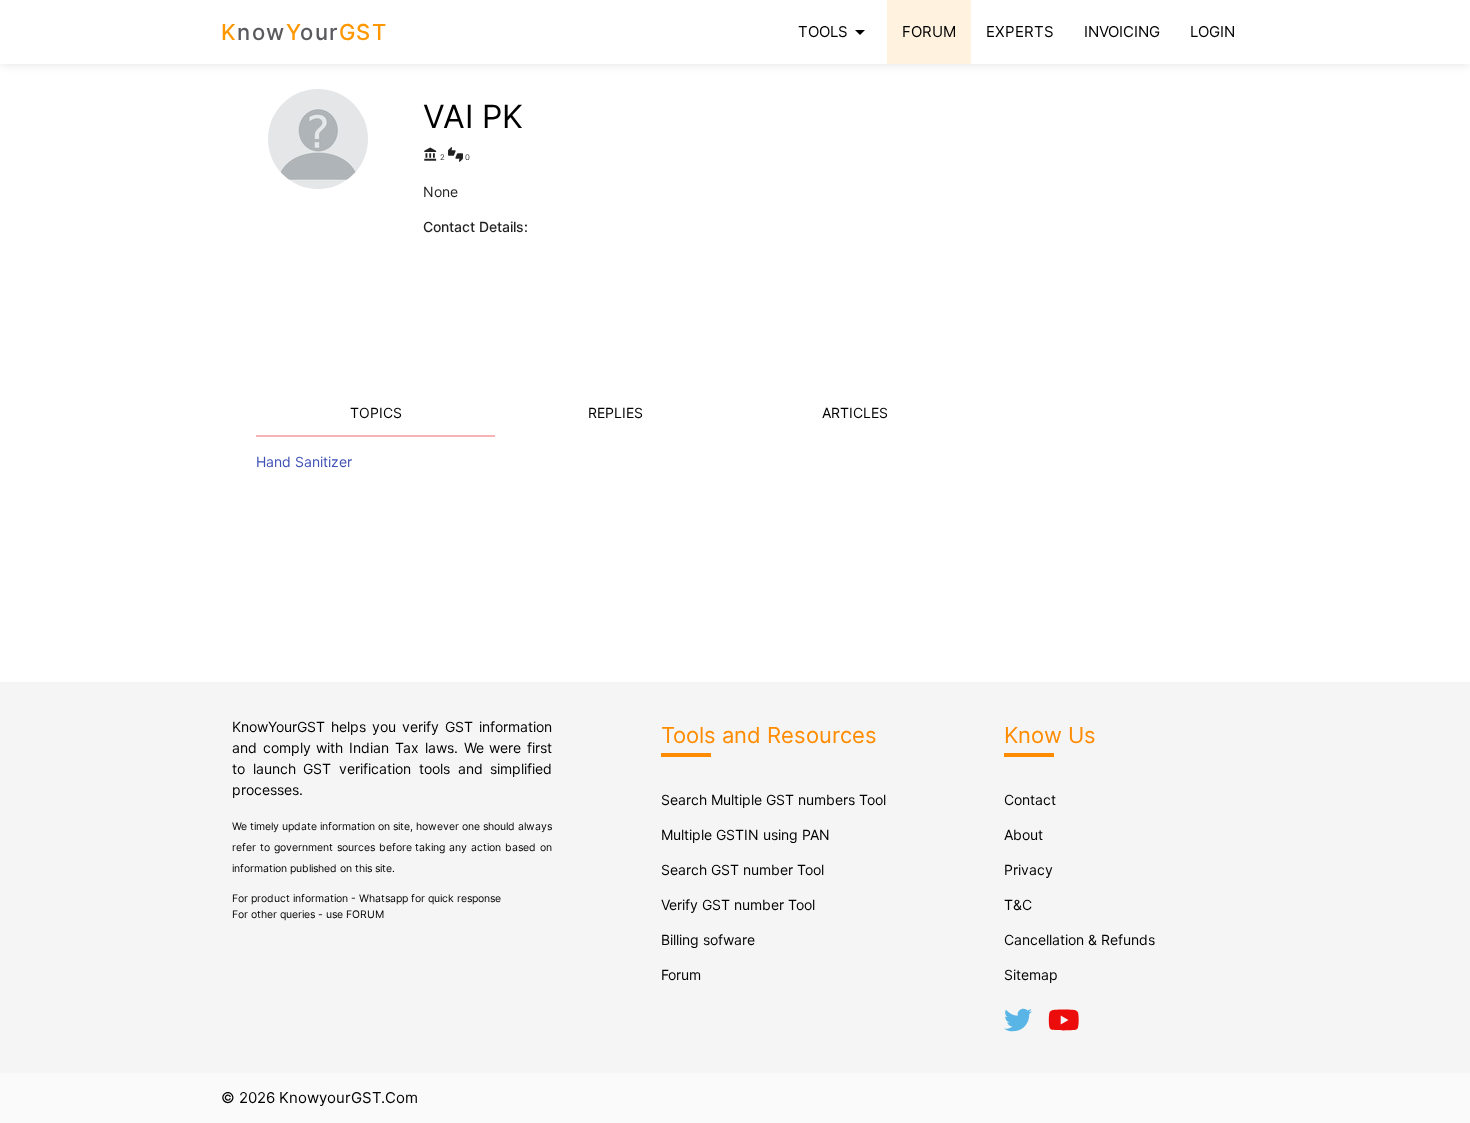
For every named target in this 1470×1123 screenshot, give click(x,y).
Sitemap (1031, 974)
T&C (1018, 904)
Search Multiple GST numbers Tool (773, 799)
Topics (376, 412)
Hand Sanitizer (304, 461)
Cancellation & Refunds (1079, 939)
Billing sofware (708, 939)
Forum (681, 974)
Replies (615, 412)
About (1023, 834)
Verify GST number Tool (738, 904)
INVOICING (1122, 31)
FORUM (929, 31)
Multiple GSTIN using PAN (745, 834)
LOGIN (1212, 31)
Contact (1030, 799)
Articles (855, 412)
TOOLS (835, 32)
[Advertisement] (980, 229)
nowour (304, 32)
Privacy (1028, 869)
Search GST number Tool (742, 869)
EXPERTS (1020, 31)
